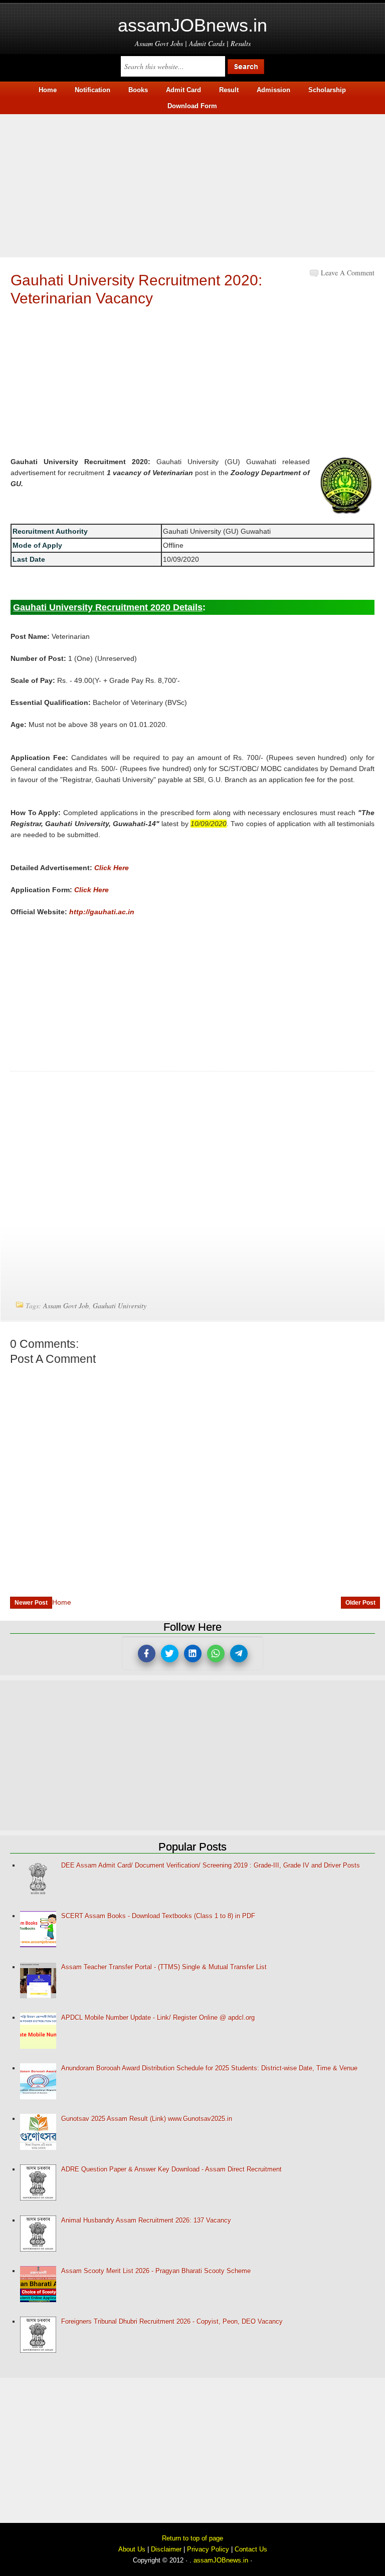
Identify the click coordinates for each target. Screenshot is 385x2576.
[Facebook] (147, 1653)
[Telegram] (239, 1653)
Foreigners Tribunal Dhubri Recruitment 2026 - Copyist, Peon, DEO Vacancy (172, 2321)
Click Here (112, 868)
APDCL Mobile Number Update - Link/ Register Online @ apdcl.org (158, 2017)
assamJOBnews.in (192, 25)
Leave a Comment (348, 273)
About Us (132, 2549)
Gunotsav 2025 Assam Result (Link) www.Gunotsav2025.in (147, 2119)
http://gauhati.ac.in (102, 912)
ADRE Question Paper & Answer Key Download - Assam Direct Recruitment (171, 2169)
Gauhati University (120, 1306)
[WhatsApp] (216, 1653)
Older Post (360, 1603)
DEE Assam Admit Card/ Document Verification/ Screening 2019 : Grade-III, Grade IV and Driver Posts (211, 1865)
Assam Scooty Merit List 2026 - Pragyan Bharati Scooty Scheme (156, 2271)
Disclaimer (166, 2549)
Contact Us (251, 2549)
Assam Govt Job (66, 1306)
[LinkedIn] (193, 1653)
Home (62, 1602)
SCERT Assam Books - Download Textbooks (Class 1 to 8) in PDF (158, 1916)
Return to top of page (192, 2538)
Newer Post (31, 1603)
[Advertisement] (192, 184)
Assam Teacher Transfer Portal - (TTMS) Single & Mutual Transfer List (164, 1967)
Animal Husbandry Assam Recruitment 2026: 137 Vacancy (146, 2220)
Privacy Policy (208, 2549)
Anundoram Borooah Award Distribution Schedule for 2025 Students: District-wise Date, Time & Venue (209, 2068)
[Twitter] (170, 1653)
